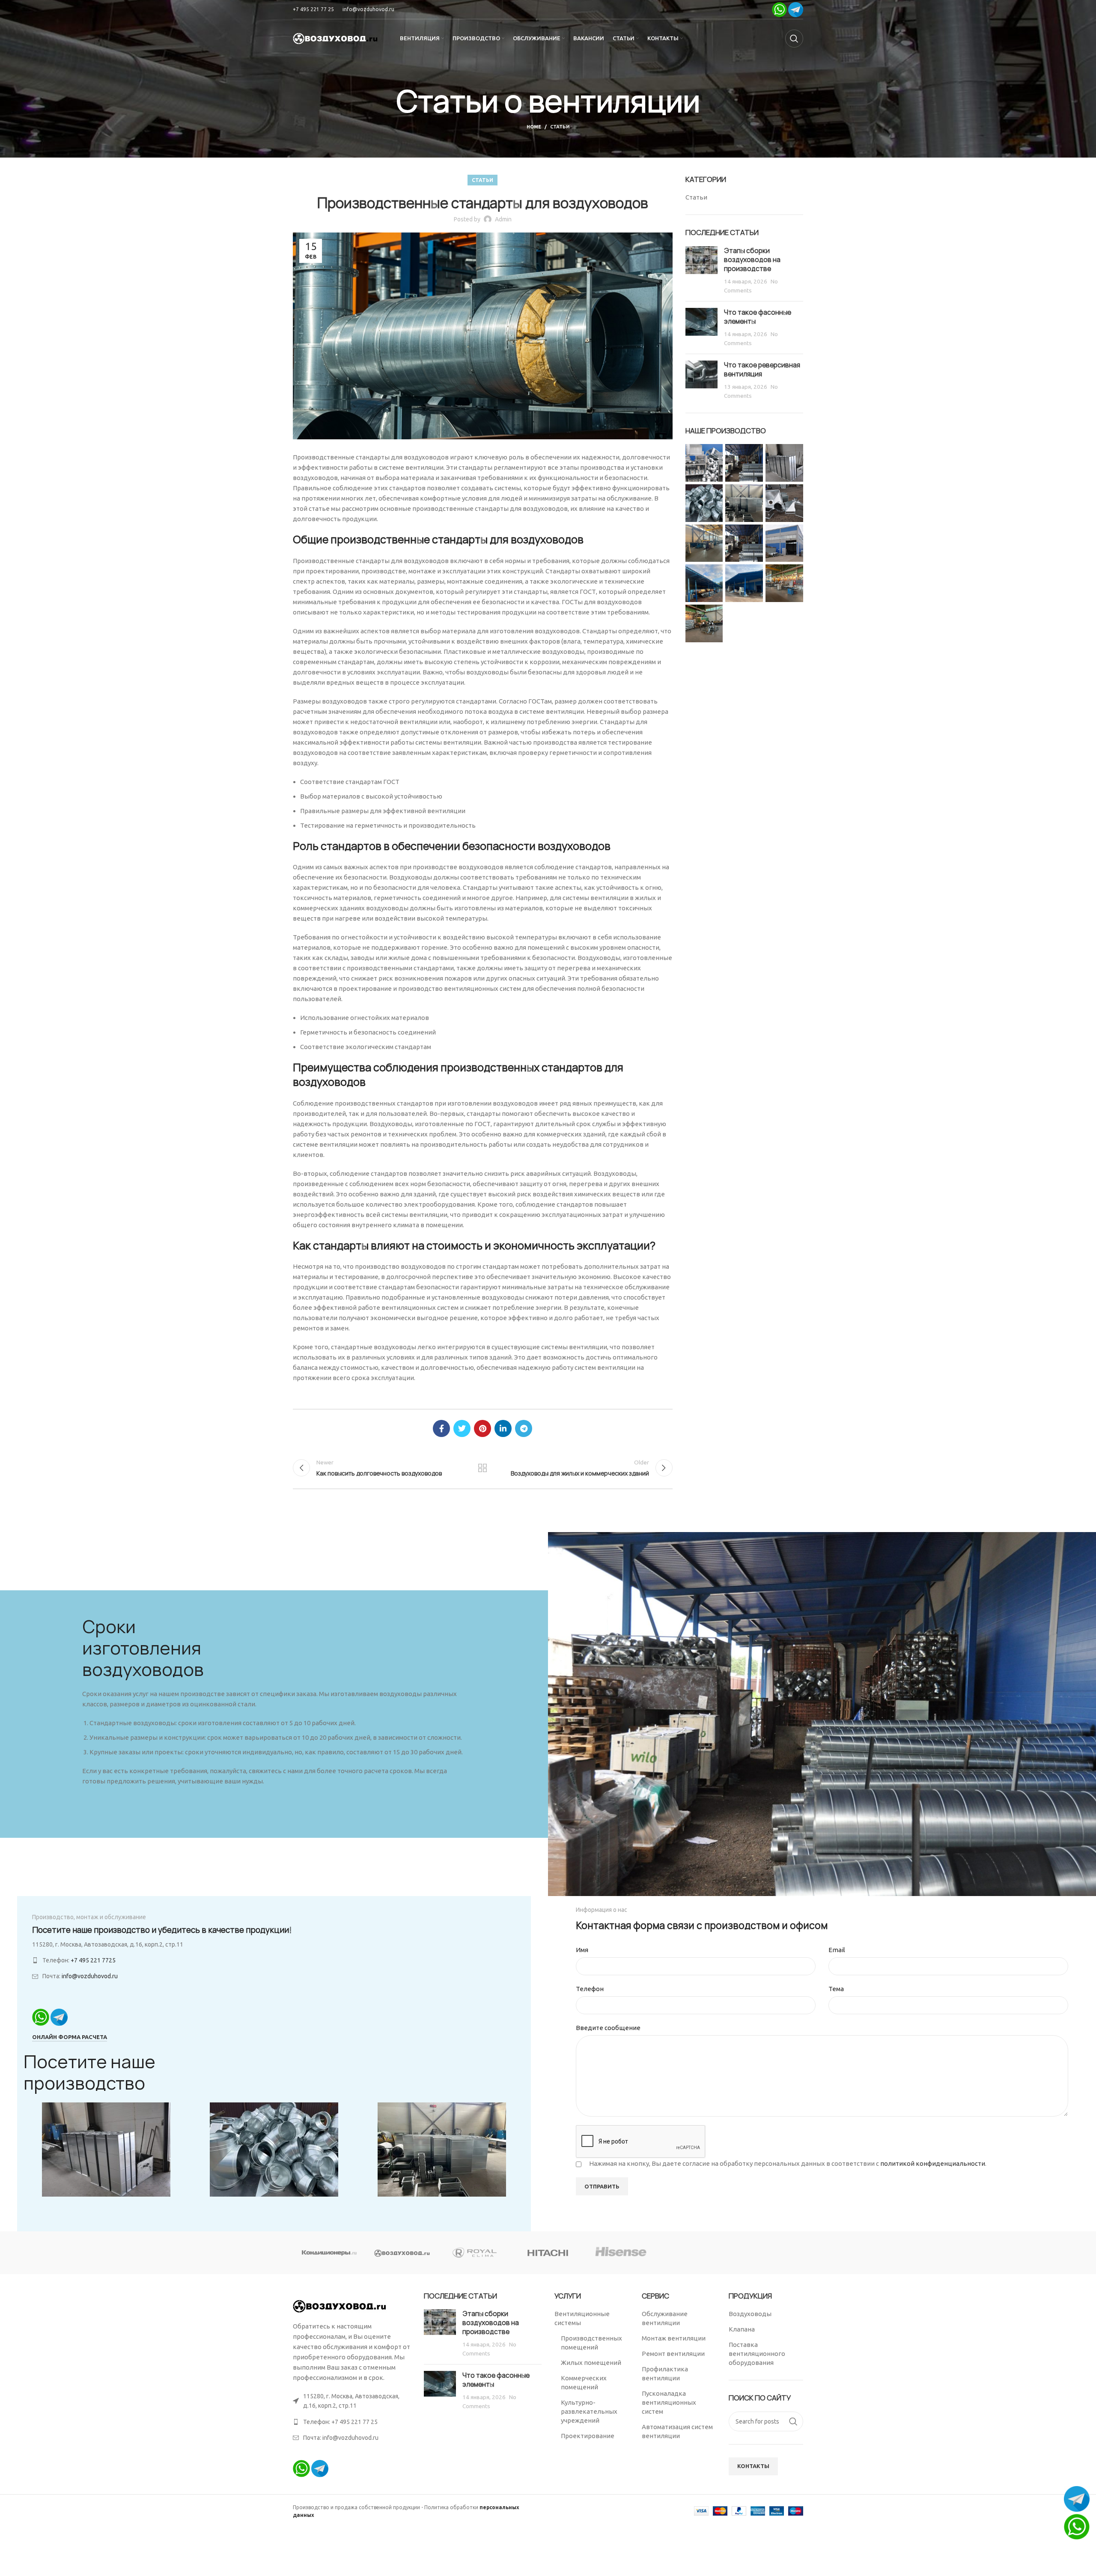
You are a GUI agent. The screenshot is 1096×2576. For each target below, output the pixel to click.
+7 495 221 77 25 (313, 9)
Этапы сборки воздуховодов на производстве (752, 260)
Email (837, 1950)
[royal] (475, 2253)
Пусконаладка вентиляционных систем (669, 2402)
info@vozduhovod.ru (368, 9)
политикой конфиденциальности (933, 2163)
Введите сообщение (608, 2028)
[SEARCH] (793, 2421)
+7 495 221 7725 (93, 1960)
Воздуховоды (750, 2314)
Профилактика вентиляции (665, 2373)
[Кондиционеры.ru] (329, 2253)
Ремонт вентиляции (673, 2354)
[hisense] (621, 2253)
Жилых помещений (591, 2363)
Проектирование (588, 2436)
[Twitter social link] (462, 1428)
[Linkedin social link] (503, 1428)
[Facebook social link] (441, 1428)
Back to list (482, 1468)
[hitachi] (548, 2253)
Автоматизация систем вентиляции (677, 2431)
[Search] (794, 39)
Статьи (560, 127)
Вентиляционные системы (582, 2318)
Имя (582, 1950)
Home (534, 127)
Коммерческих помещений (584, 2382)
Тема (836, 1989)
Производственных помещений (591, 2343)
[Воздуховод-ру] (402, 2253)
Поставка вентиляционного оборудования (757, 2354)
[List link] (352, 2422)
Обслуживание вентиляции (665, 2318)
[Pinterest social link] (482, 1428)
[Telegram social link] (524, 1428)
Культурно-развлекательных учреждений (589, 2411)
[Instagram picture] (704, 463)
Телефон (590, 1989)
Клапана (742, 2329)
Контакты (753, 2466)
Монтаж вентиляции (674, 2338)
